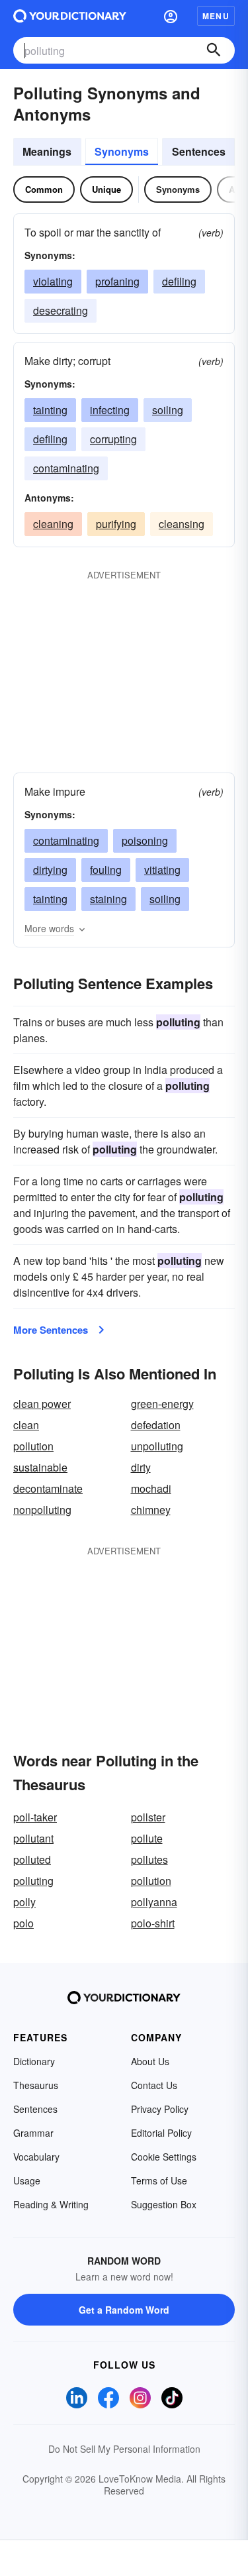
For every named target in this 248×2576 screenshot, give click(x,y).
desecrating (61, 310)
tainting (50, 410)
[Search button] (214, 50)
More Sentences (51, 1330)
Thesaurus (36, 2085)
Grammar (33, 2133)
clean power (42, 1404)
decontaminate (48, 1488)
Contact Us (154, 2085)
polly (24, 1902)
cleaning (53, 524)
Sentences (199, 151)
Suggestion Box (164, 2204)
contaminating (66, 468)
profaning (117, 281)
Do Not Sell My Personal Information (124, 2449)
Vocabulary (36, 2157)
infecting (110, 410)
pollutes (149, 1859)
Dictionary (34, 2061)
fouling (106, 870)
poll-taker (35, 1817)
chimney (151, 1510)
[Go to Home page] (70, 16)
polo (23, 1923)
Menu (216, 16)
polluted (32, 1859)
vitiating (162, 870)
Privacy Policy (160, 2109)
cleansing (182, 524)
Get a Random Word (124, 2310)
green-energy (162, 1404)
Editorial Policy (161, 2133)
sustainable (40, 1467)
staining (108, 899)
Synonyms (122, 151)
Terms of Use (159, 2180)
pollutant (33, 1838)
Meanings (47, 151)
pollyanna (154, 1902)
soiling (168, 410)
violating (53, 281)
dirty (141, 1467)
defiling (179, 281)
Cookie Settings (164, 2157)
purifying (116, 524)
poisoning (145, 840)
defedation (156, 1425)
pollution (33, 1446)
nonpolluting (42, 1510)
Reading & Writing (51, 2204)
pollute (147, 1838)
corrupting (113, 439)
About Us (150, 2061)
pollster (148, 1817)
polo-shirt (153, 1923)
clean (26, 1425)
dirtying (50, 870)
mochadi (151, 1488)
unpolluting (157, 1446)
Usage (27, 2180)
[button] (171, 16)
